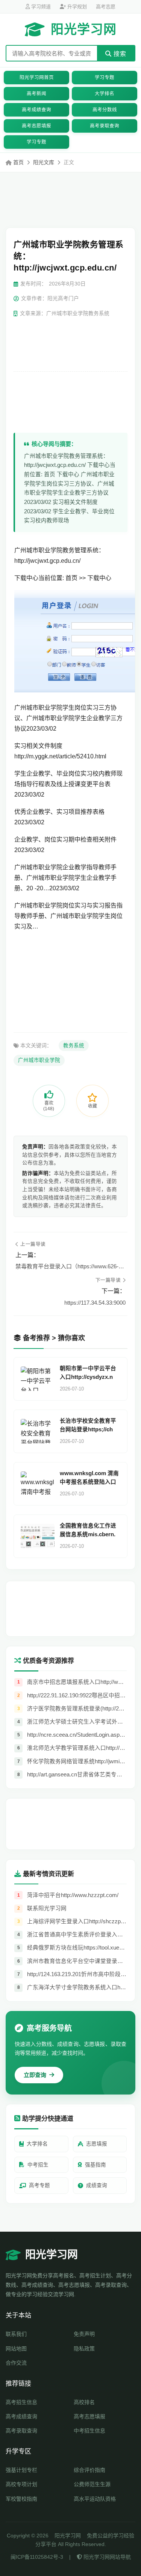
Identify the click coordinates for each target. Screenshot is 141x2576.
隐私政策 (84, 2349)
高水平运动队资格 (95, 2499)
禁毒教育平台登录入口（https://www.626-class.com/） (70, 1266)
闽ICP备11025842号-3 (37, 2557)
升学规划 (76, 7)
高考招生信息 (21, 2402)
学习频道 (40, 7)
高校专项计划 (21, 2484)
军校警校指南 (21, 2499)
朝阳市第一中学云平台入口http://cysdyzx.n (88, 1373)
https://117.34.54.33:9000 (95, 1303)
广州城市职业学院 (39, 1060)
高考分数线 (105, 110)
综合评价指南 (89, 2470)
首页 (18, 162)
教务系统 (74, 1046)
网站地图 (16, 2349)
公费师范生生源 (92, 2484)
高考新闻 (36, 94)
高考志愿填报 (36, 126)
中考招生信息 (89, 2431)
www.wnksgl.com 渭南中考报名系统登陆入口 (89, 1478)
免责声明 (84, 2334)
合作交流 (16, 2363)
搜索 (119, 54)
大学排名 (105, 94)
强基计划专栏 (21, 2470)
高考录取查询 (105, 126)
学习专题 (105, 78)
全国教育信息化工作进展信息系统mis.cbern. (88, 1530)
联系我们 (16, 2334)
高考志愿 (106, 7)
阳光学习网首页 (37, 78)
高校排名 (84, 2402)
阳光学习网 (84, 29)
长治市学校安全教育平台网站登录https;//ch (88, 1425)
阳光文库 (44, 162)
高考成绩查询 (36, 110)
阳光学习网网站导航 (106, 2557)
